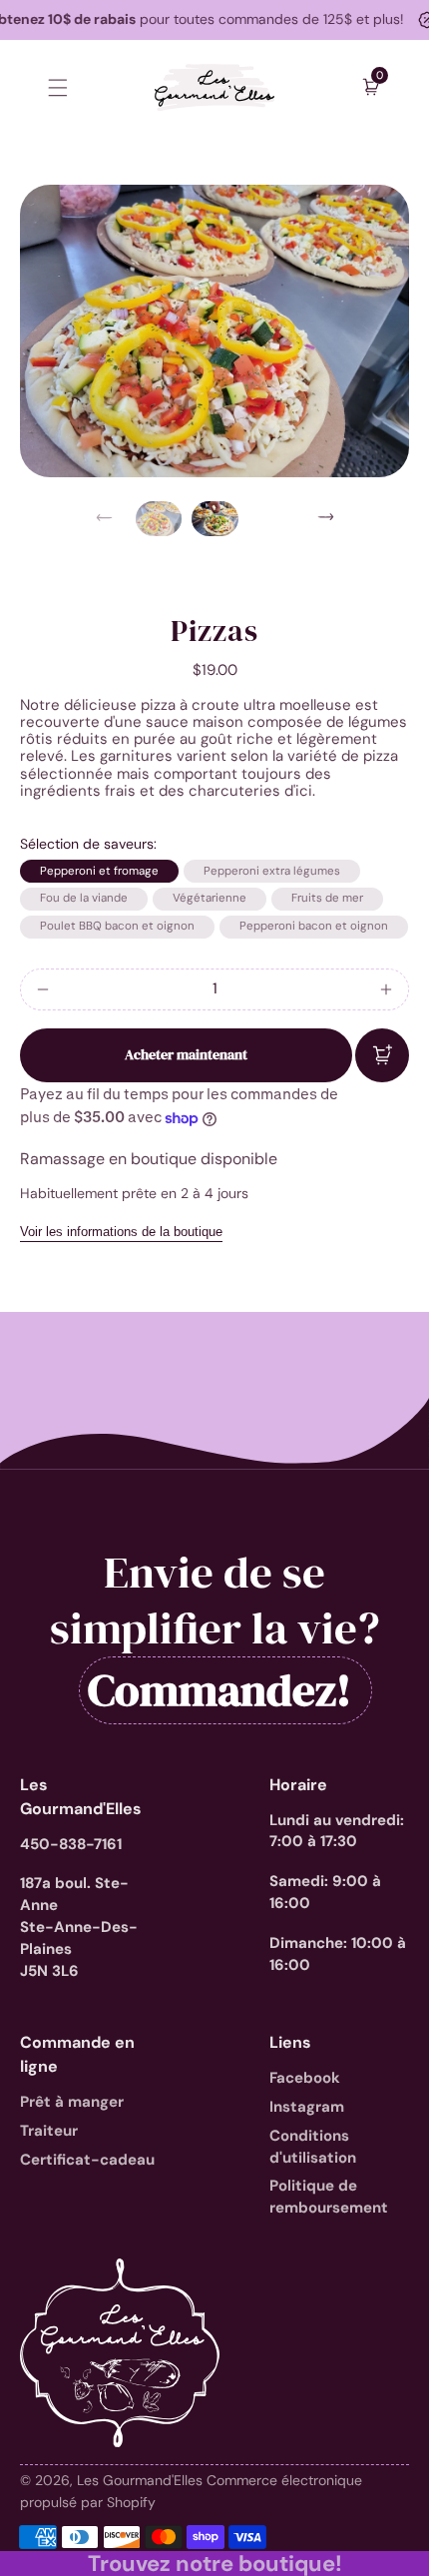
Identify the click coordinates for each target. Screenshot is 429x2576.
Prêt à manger (72, 2102)
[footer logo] (120, 2353)
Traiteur (49, 2131)
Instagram (307, 2107)
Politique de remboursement (329, 2197)
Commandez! (219, 1690)
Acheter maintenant (186, 1054)
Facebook (305, 2078)
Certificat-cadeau (87, 2160)
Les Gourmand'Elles (142, 2480)
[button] (58, 87)
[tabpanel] (164, 519)
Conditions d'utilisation (313, 2147)
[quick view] (382, 1055)
